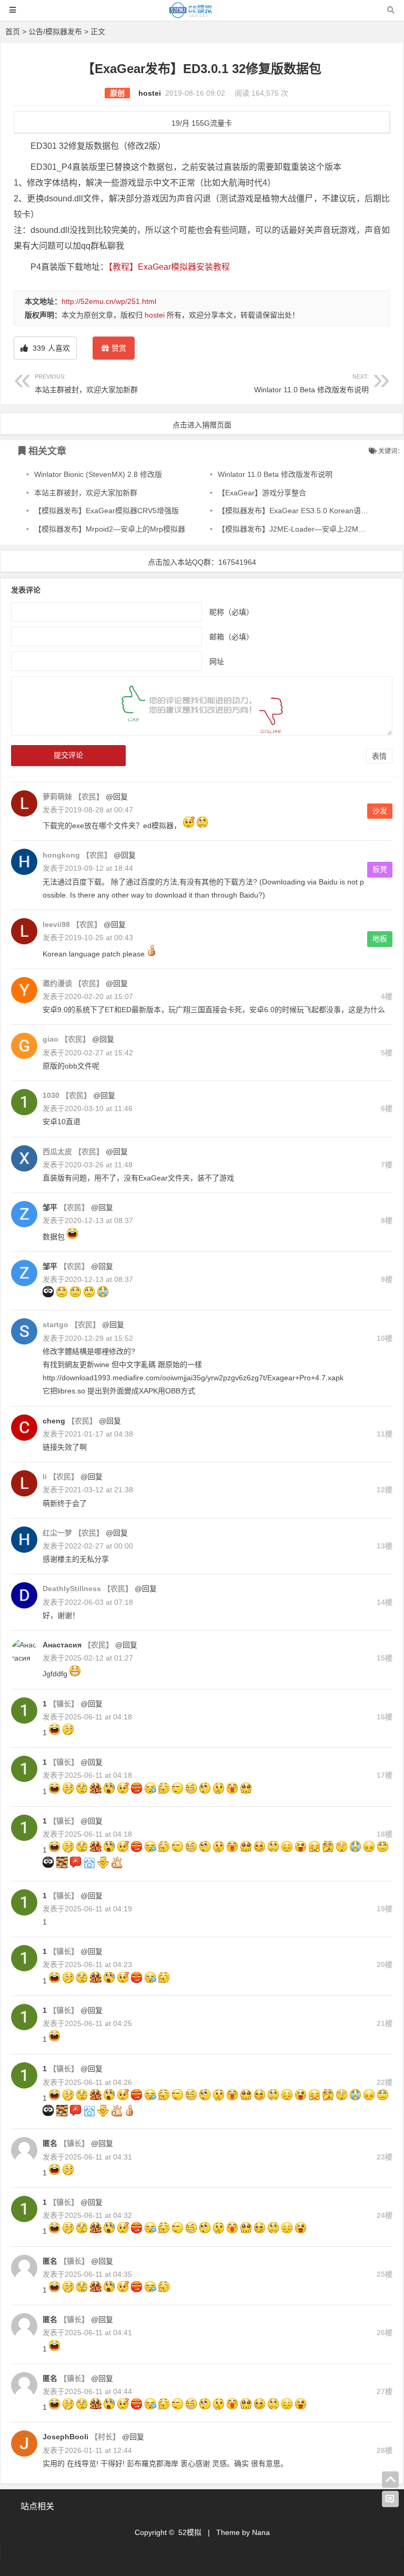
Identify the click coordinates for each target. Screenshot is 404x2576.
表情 (379, 756)
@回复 (116, 797)
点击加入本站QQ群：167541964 (202, 562)
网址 (217, 661)
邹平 (50, 1207)
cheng (54, 1421)
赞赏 (119, 348)
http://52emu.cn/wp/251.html (109, 301)
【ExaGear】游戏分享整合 (262, 493)
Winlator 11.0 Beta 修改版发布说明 (311, 384)
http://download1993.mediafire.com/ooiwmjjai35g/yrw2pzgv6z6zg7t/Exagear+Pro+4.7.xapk (193, 1378)
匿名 (50, 2143)
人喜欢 (50, 348)
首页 (13, 32)
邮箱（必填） (231, 637)
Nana (261, 2532)
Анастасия (62, 1645)
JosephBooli (65, 2437)
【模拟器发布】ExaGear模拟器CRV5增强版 (107, 511)
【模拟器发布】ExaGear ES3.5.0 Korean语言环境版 (304, 511)
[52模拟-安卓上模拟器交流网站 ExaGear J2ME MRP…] (202, 15)
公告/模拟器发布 (55, 32)
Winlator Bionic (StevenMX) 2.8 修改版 (98, 474)
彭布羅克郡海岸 (153, 2463)
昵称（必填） (231, 612)
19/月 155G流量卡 (202, 123)
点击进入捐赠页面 (202, 425)
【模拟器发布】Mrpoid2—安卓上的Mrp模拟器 (110, 529)
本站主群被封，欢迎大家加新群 (86, 384)
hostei (150, 93)
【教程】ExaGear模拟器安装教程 (169, 267)
